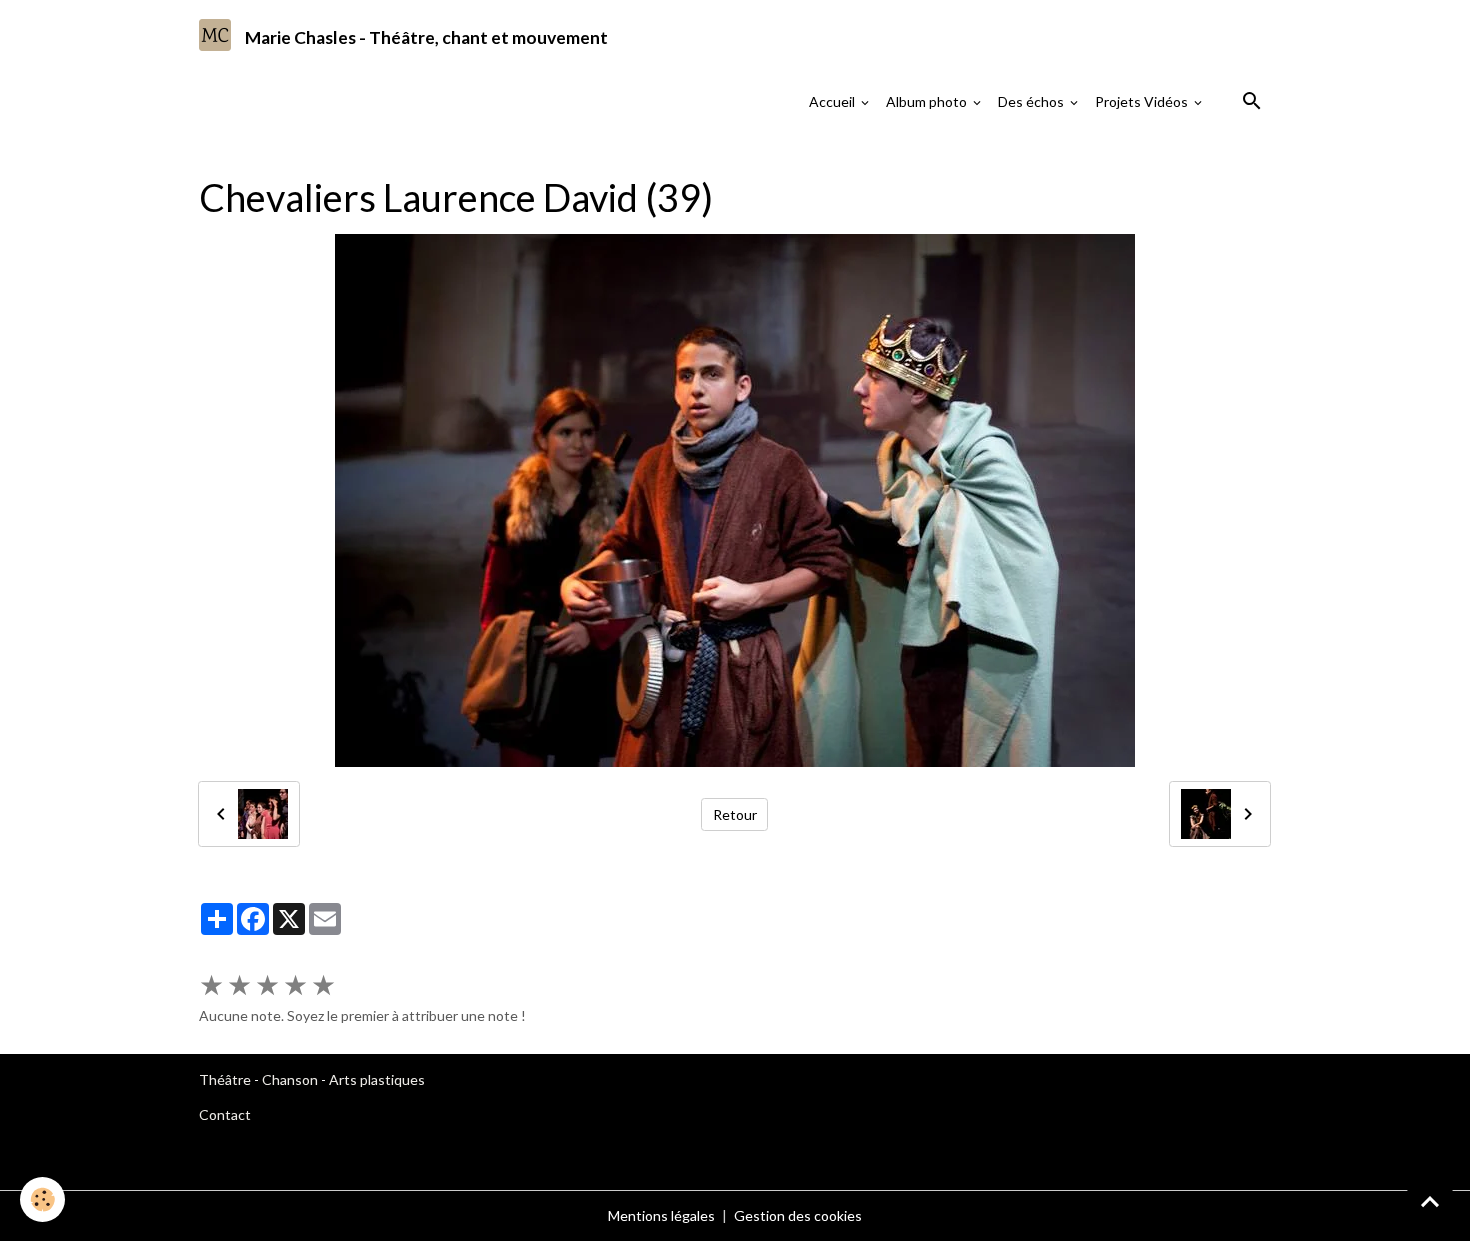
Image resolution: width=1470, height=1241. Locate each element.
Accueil (833, 101)
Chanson (290, 1079)
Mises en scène (412, 154)
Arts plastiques (377, 1079)
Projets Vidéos (1143, 101)
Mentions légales (661, 1215)
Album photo (928, 101)
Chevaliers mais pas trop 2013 (573, 154)
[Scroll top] (1430, 1201)
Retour (735, 814)
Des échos (1032, 101)
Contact (225, 1114)
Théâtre (225, 1079)
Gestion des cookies (798, 1215)
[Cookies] (42, 1199)
